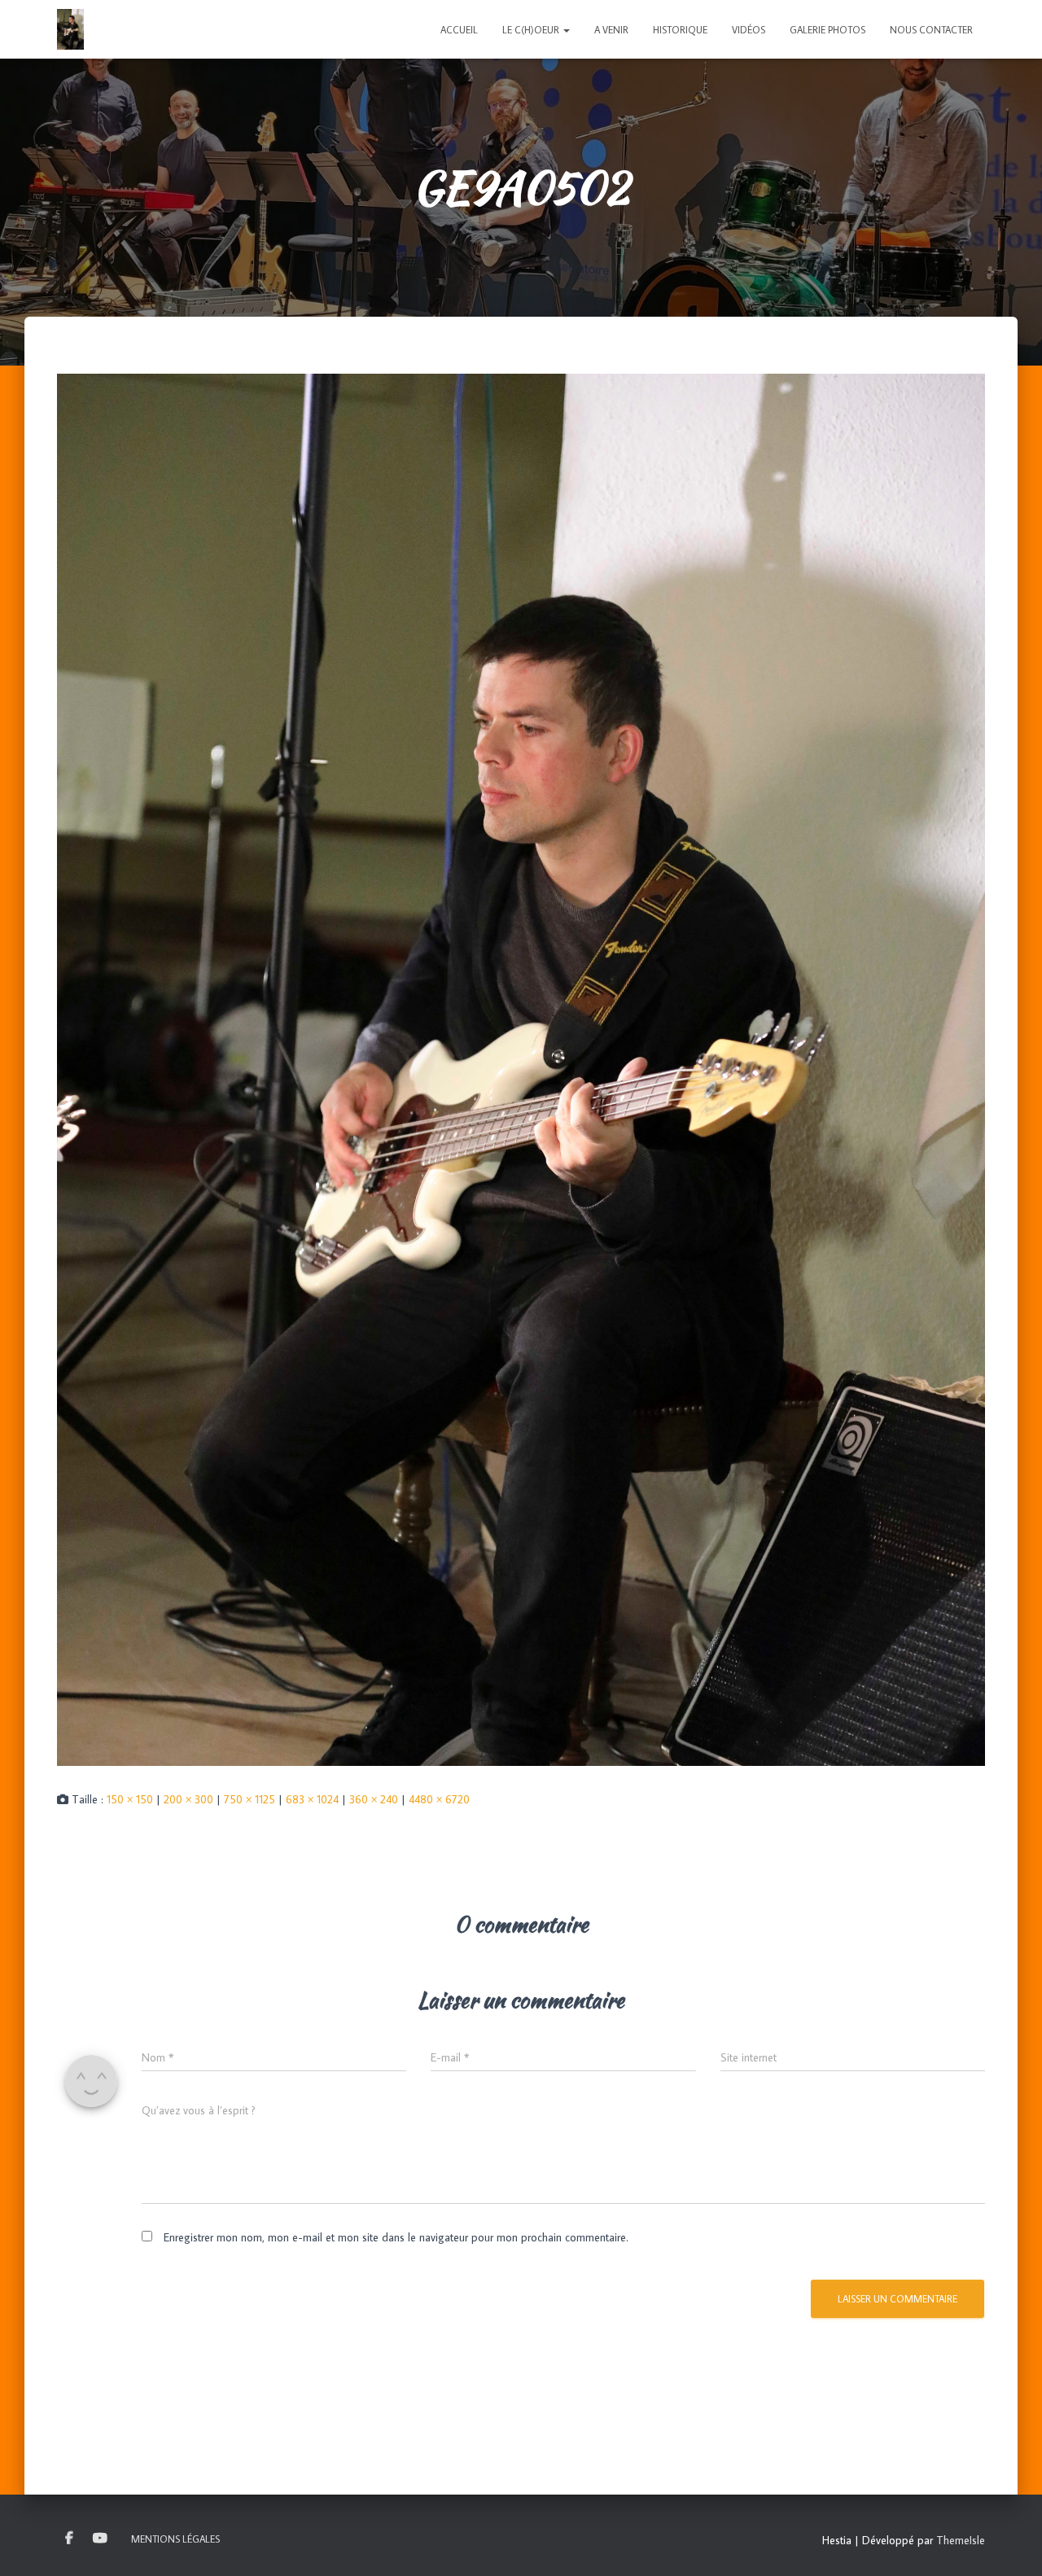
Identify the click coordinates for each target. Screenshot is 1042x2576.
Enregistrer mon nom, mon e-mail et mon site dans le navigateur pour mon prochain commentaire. (396, 2237)
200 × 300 (188, 1799)
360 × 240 (374, 1799)
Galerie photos (827, 30)
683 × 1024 (312, 1799)
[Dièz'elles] (70, 29)
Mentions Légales (175, 2539)
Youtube (100, 2539)
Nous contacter (931, 30)
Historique (680, 30)
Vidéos (749, 30)
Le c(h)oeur (532, 30)
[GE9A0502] (521, 1068)
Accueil (459, 30)
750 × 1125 (250, 1799)
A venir (611, 30)
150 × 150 (130, 1799)
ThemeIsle (961, 2540)
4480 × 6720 (439, 1799)
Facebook (69, 2539)
